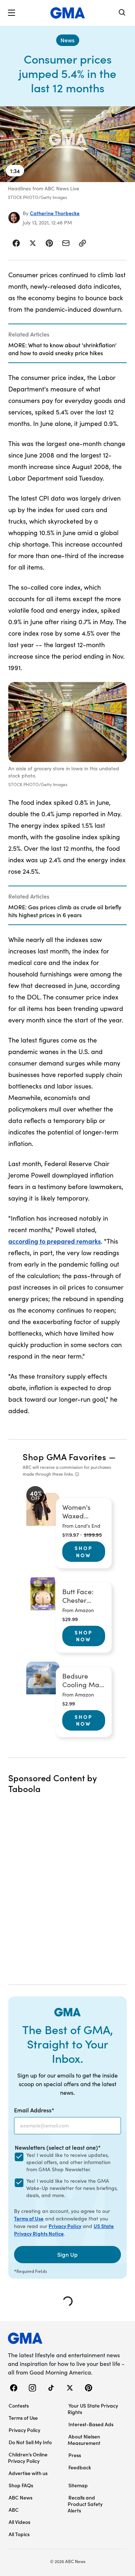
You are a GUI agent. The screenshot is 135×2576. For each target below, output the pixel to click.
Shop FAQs (21, 2485)
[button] (12, 13)
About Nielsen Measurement (84, 2440)
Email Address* (34, 2110)
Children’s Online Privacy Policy (28, 2457)
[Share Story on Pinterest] (49, 243)
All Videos (19, 2522)
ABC (14, 2510)
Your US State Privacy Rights (93, 2409)
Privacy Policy (65, 2226)
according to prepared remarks (55, 1241)
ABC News (21, 2497)
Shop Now (84, 1551)
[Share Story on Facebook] (16, 243)
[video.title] (67, 144)
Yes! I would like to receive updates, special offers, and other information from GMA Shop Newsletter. (68, 2162)
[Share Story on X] (33, 243)
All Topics (19, 2534)
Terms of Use (29, 2218)
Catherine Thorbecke (55, 213)
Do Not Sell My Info (30, 2442)
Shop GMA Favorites (64, 1456)
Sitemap (78, 2485)
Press (75, 2455)
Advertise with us (28, 2473)
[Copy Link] (82, 243)
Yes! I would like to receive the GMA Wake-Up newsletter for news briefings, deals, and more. (72, 2188)
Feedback (80, 2467)
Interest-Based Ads (91, 2424)
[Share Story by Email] (66, 243)
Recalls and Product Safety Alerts (85, 2504)
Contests (19, 2405)
